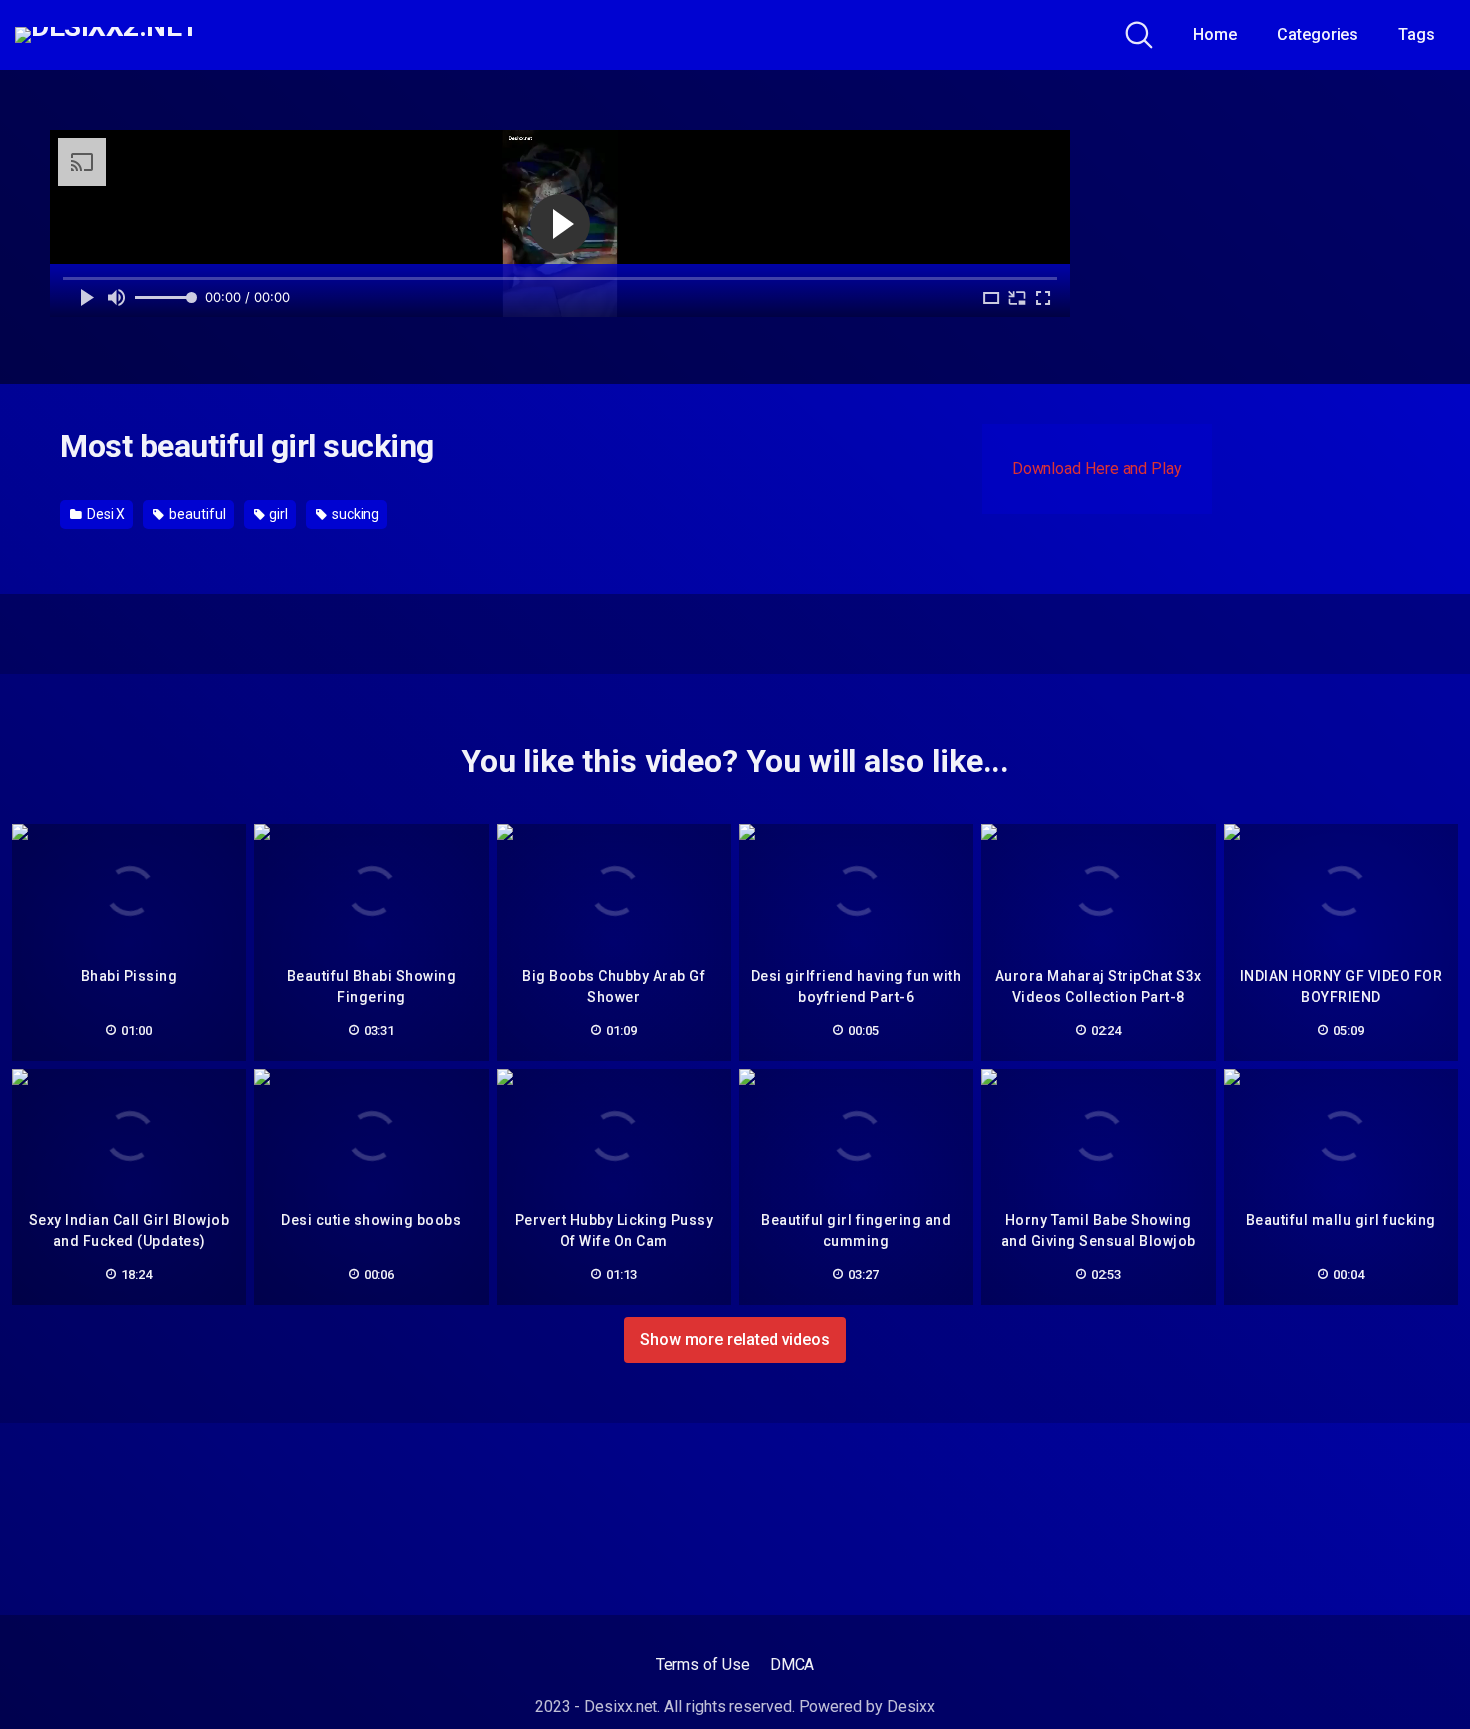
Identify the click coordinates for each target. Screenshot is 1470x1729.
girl (277, 514)
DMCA (792, 1664)
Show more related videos (735, 1339)
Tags (1416, 34)
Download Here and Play (1097, 468)
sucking (354, 514)
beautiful (195, 514)
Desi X (104, 514)
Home (1215, 34)
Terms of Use (703, 1664)
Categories (1317, 34)
